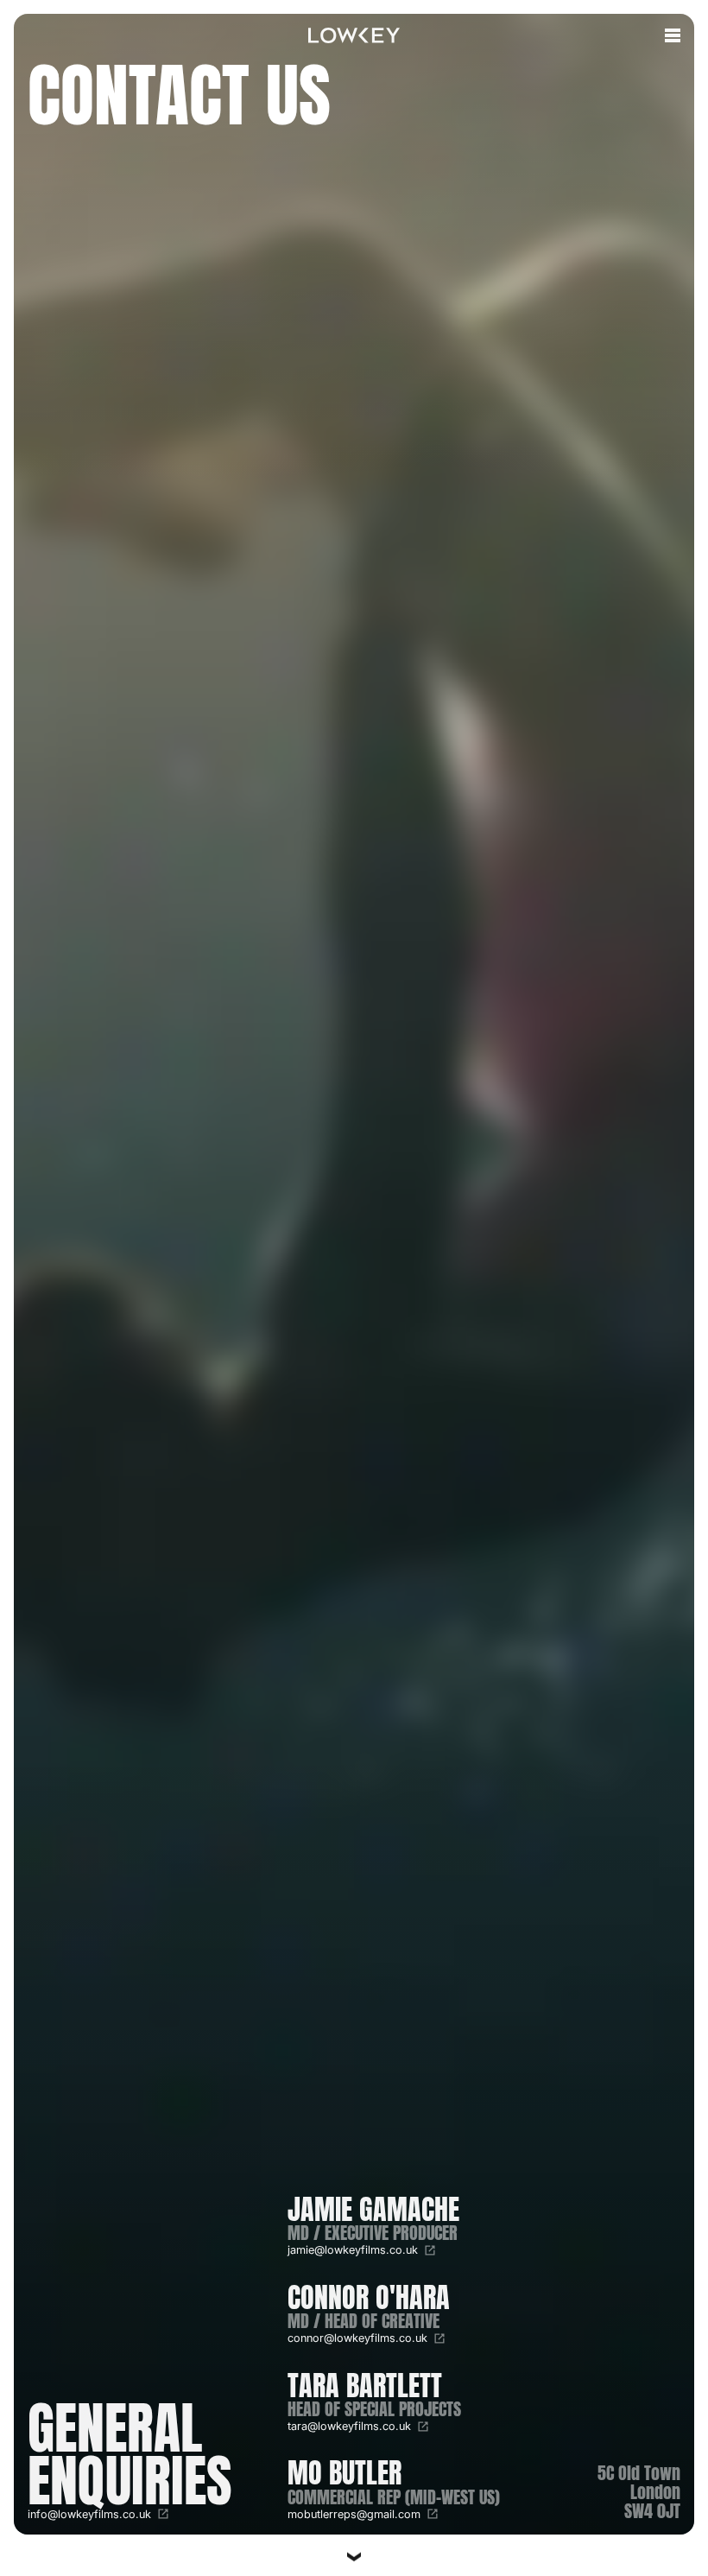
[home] (354, 35)
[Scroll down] (354, 2548)
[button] (673, 35)
